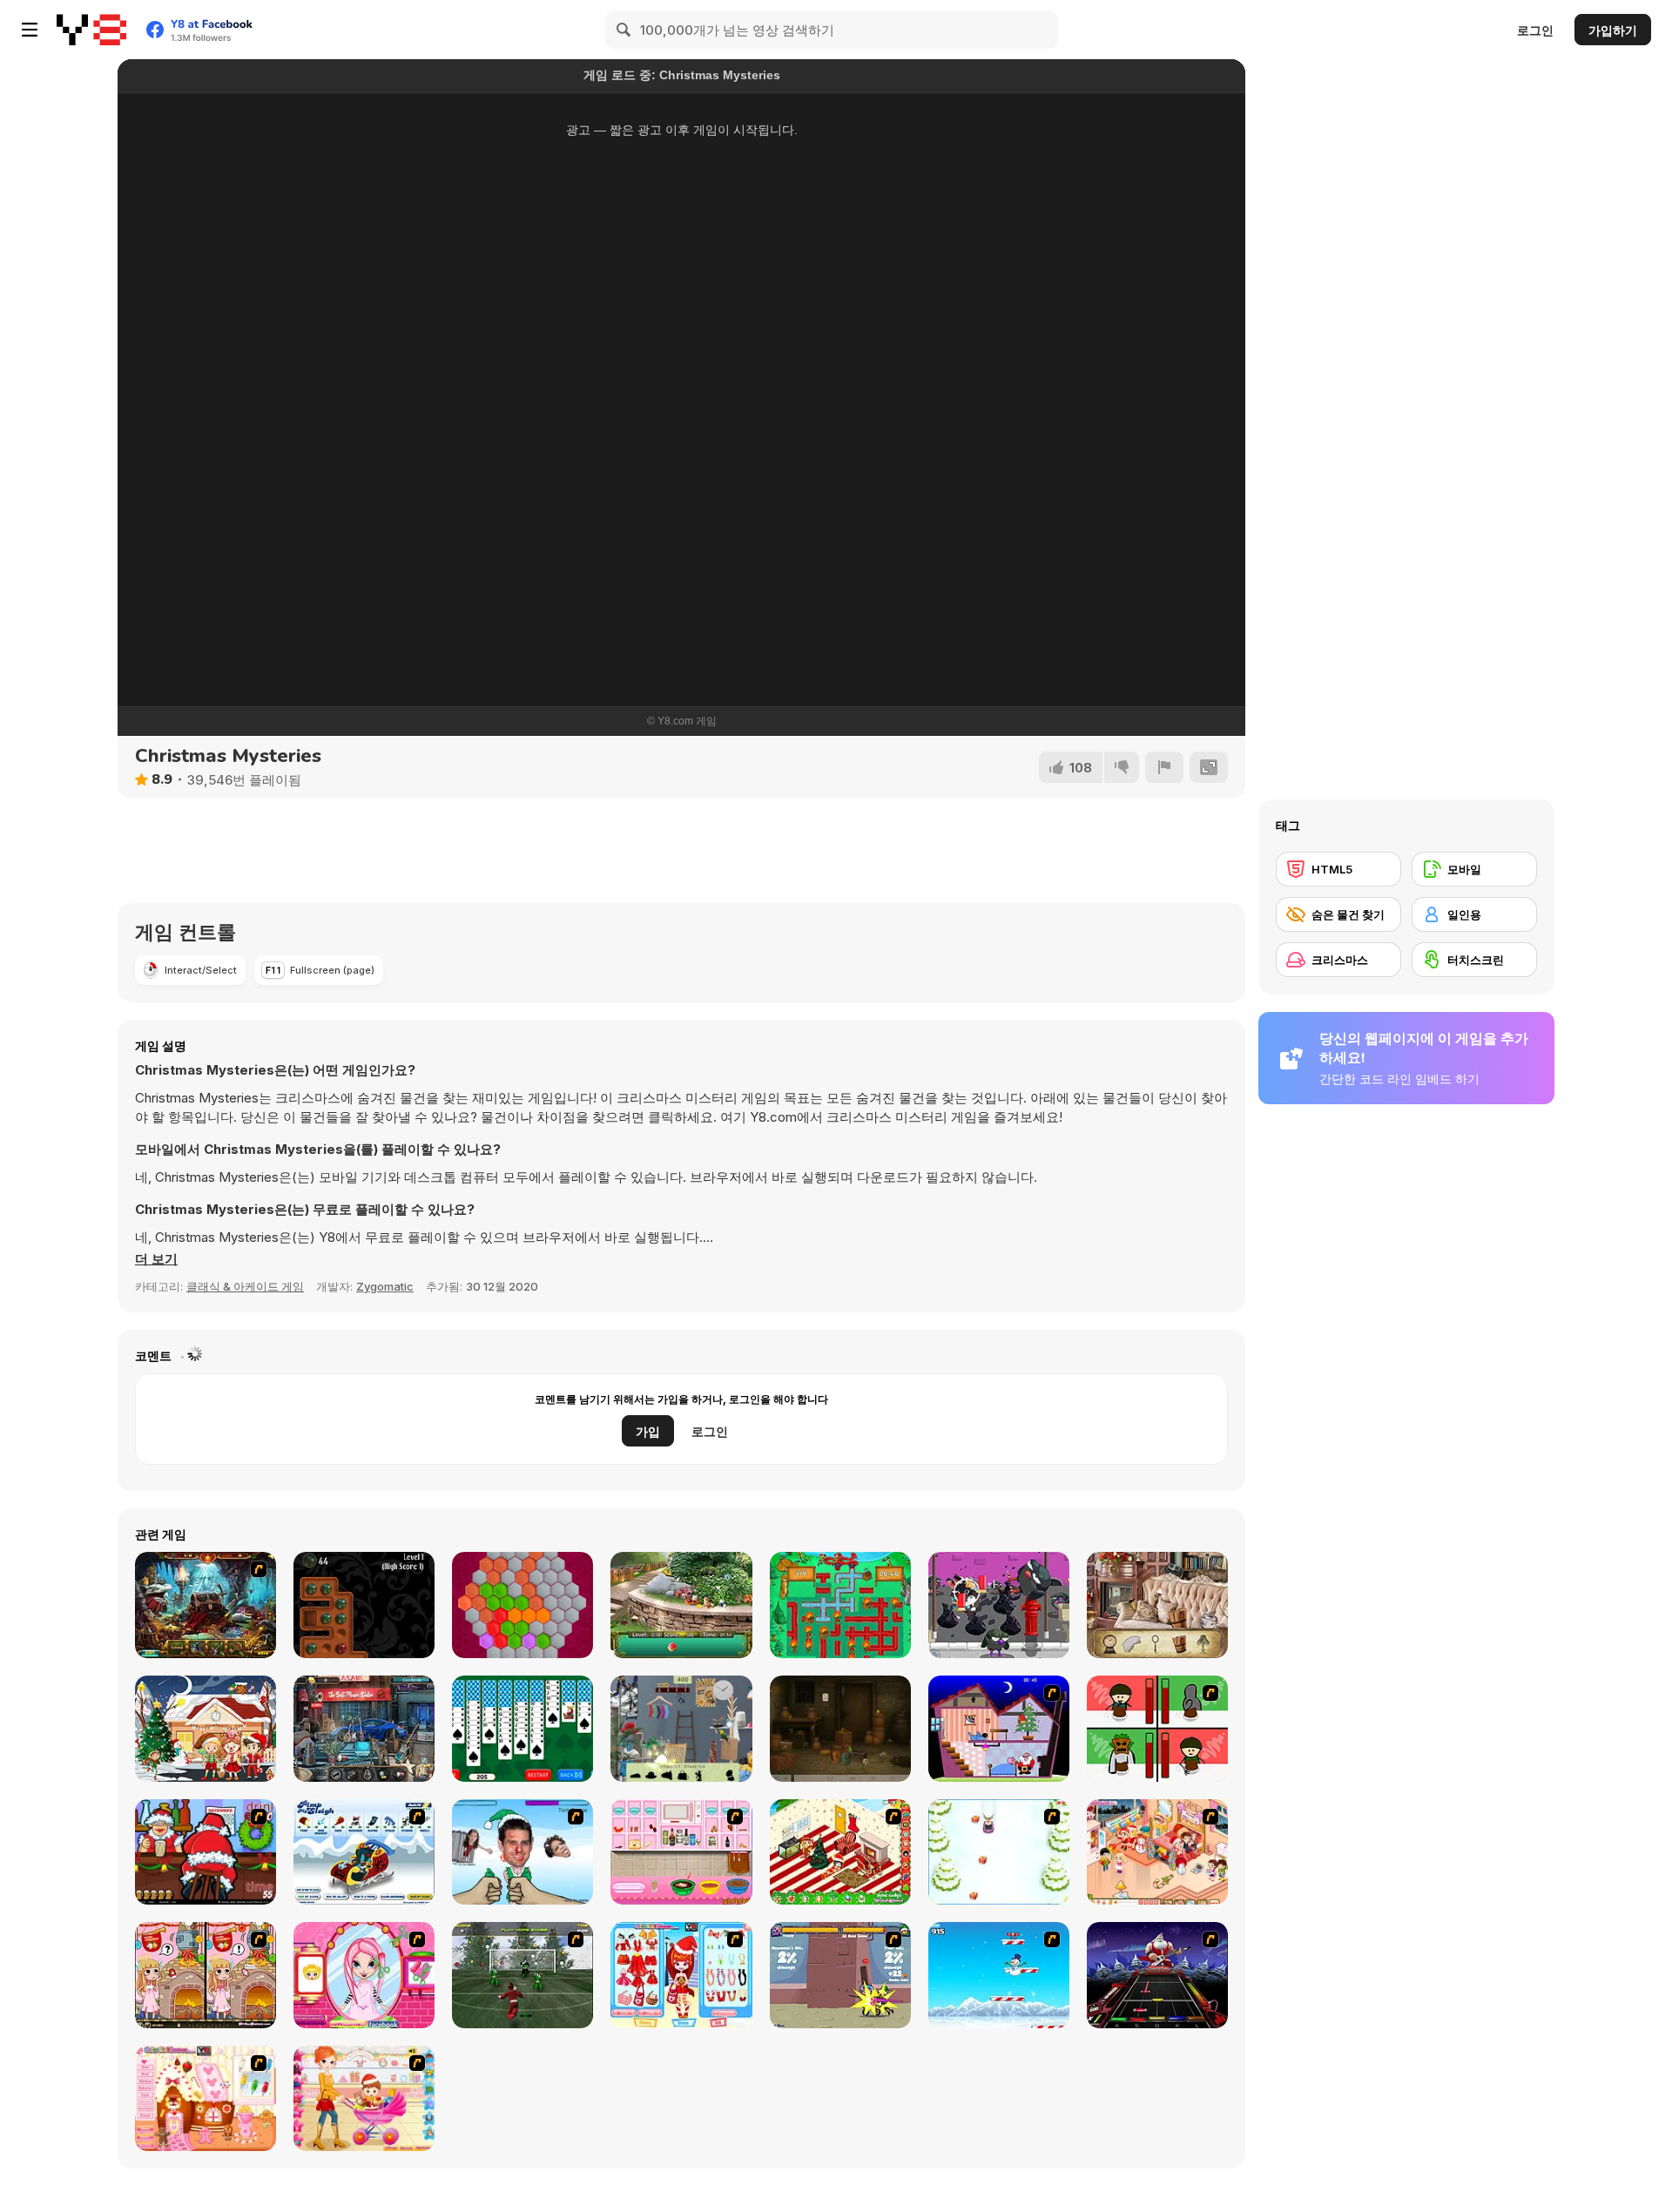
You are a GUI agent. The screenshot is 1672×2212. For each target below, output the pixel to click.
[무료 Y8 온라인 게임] (91, 30)
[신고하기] (1164, 767)
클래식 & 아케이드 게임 (245, 1286)
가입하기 (1613, 30)
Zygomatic (385, 1286)
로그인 (1535, 30)
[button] (156, 1259)
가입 (648, 1431)
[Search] (624, 30)
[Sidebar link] (30, 30)
